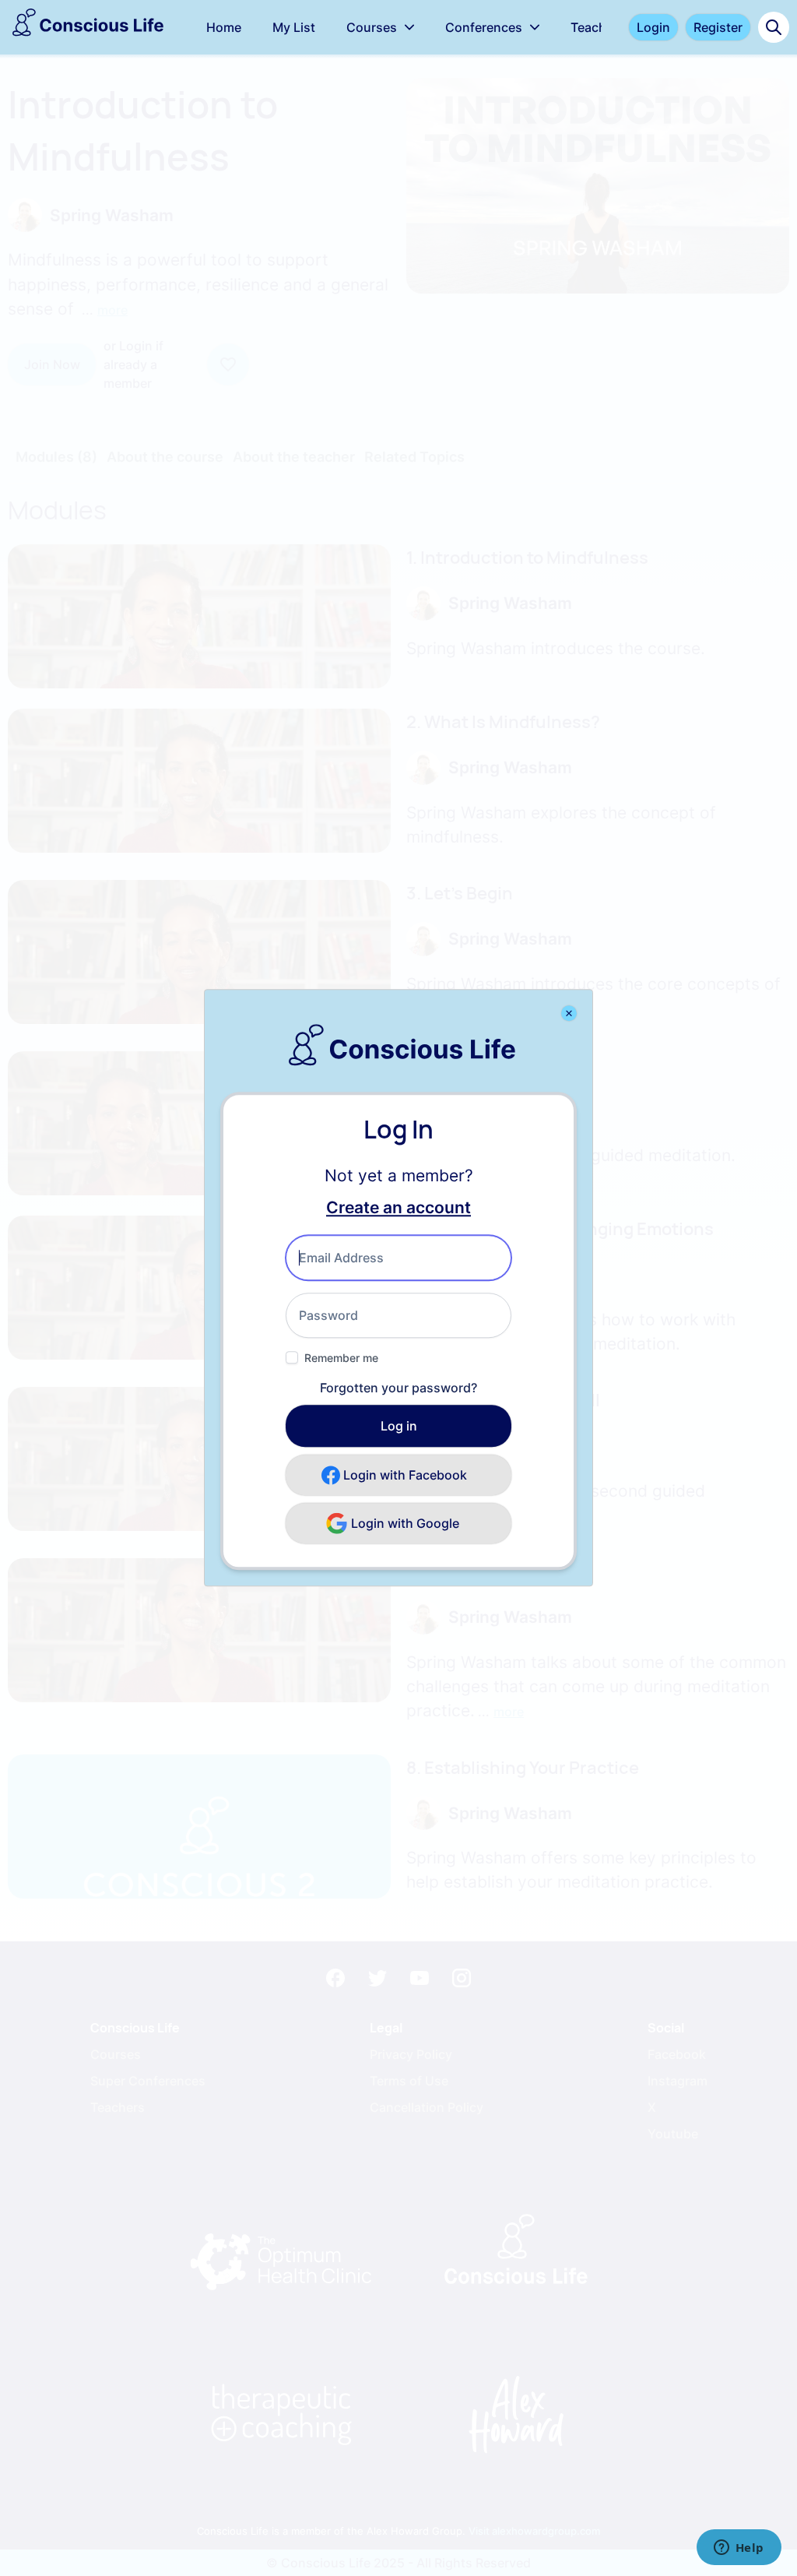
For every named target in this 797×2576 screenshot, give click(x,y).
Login (653, 27)
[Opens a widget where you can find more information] (739, 2549)
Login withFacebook (405, 1476)
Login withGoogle (405, 1524)
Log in (399, 1427)
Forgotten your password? (398, 1388)
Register (718, 27)
